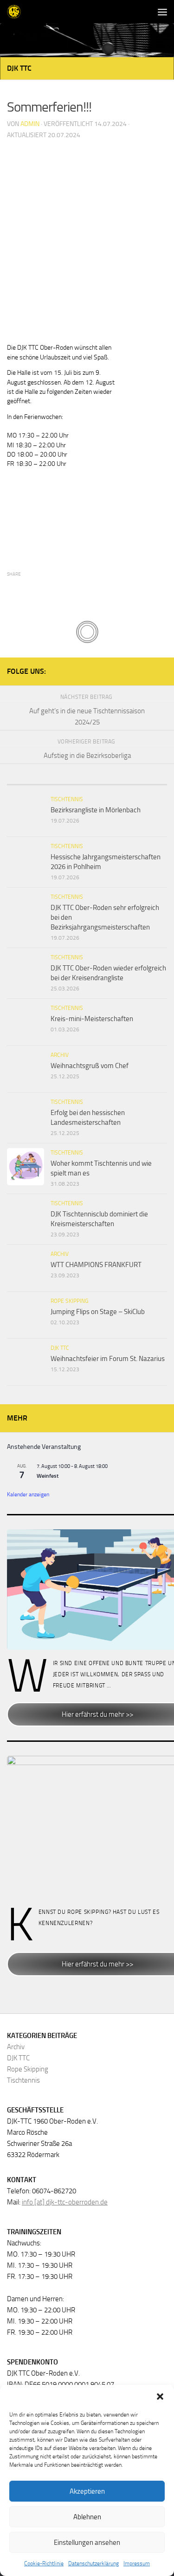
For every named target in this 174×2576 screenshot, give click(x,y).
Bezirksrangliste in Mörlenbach (96, 810)
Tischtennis (67, 799)
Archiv (60, 1055)
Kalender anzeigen (28, 1494)
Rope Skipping (69, 1301)
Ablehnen (87, 2517)
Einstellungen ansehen (87, 2543)
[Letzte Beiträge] (34, 781)
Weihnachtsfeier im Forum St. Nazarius (108, 1359)
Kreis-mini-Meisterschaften (92, 1019)
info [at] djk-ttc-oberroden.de (65, 2202)
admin (30, 124)
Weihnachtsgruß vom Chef (90, 1066)
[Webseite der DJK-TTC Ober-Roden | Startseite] (16, 12)
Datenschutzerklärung (93, 2563)
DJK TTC (19, 68)
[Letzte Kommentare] (140, 781)
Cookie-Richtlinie (44, 2563)
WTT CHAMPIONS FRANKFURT (96, 1265)
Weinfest (48, 1476)
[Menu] (162, 12)
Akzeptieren (87, 2491)
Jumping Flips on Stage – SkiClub (98, 1312)
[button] (160, 2397)
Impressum (137, 2563)
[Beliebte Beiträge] (87, 781)
